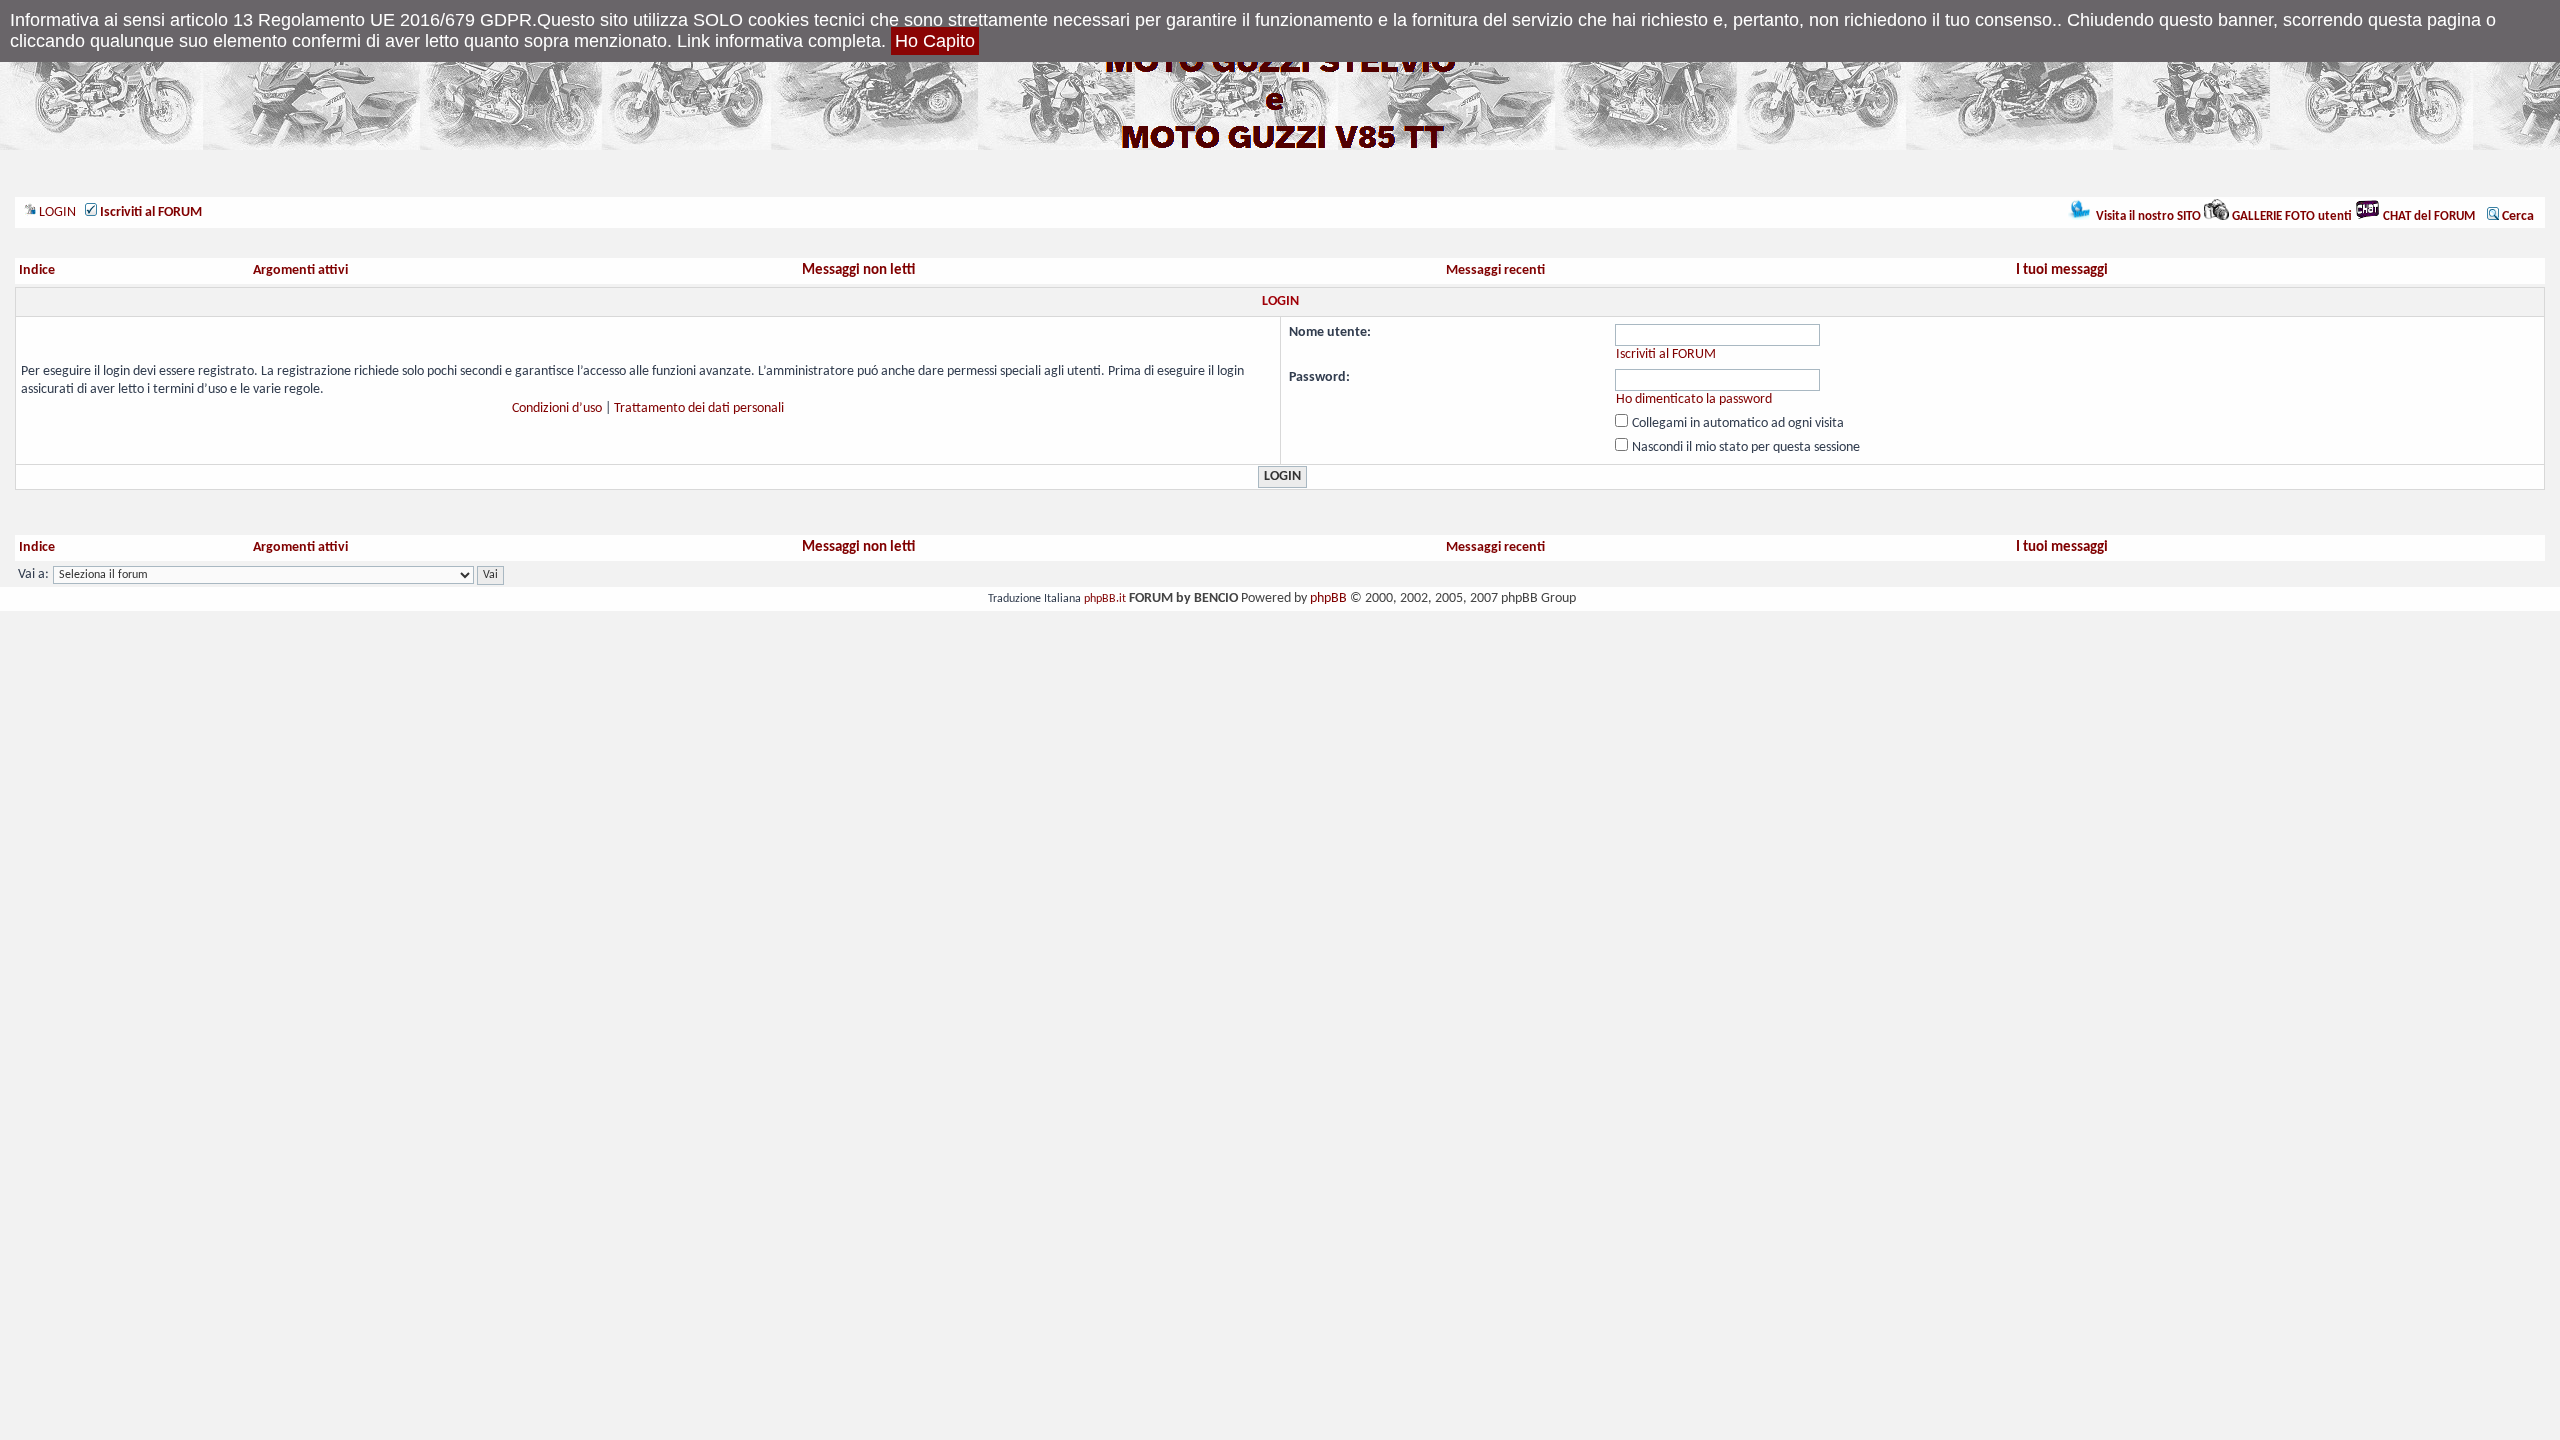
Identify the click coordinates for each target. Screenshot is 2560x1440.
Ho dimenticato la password (1694, 399)
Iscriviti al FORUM (1666, 354)
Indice (37, 270)
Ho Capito (935, 41)
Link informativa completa (779, 41)
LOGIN (56, 212)
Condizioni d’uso (557, 408)
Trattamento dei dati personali (699, 408)
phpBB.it (1105, 599)
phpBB (1328, 598)
